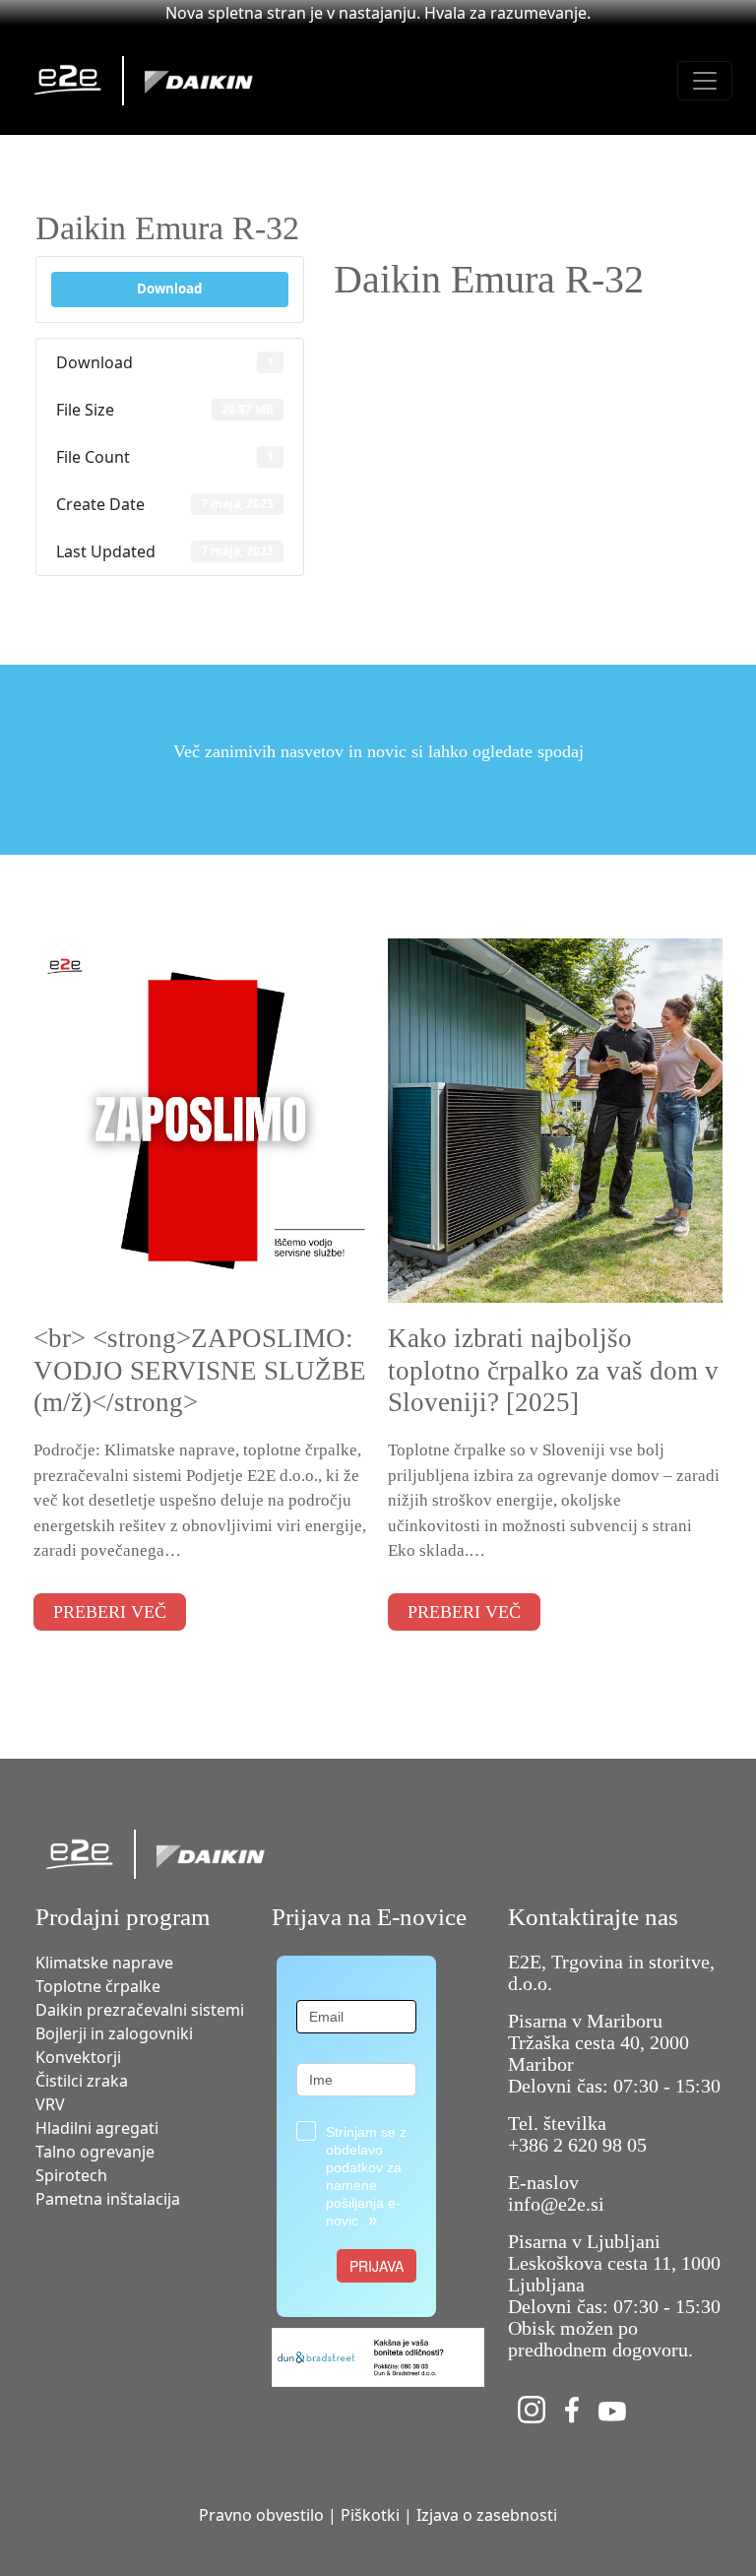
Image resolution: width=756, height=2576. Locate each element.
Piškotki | (377, 2515)
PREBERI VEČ (110, 1612)
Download (169, 289)
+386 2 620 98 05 (577, 2145)
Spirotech (71, 2175)
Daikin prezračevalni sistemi (140, 2010)
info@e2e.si (556, 2204)
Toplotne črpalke (98, 1986)
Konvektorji (78, 2057)
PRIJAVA (377, 2266)
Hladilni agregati (97, 2128)
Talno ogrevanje (95, 2152)
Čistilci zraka (82, 2081)
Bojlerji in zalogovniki (114, 2033)
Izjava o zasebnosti (487, 2515)
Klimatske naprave (104, 1963)
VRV (50, 2104)
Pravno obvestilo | (268, 2515)
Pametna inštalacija (108, 2199)
